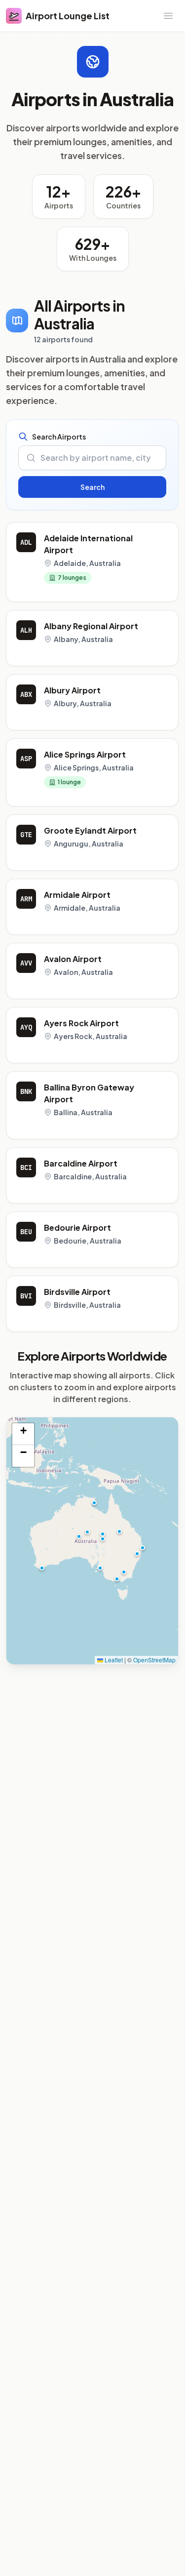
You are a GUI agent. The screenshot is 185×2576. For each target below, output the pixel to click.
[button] (100, 1568)
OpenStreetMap (154, 1660)
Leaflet (113, 1660)
